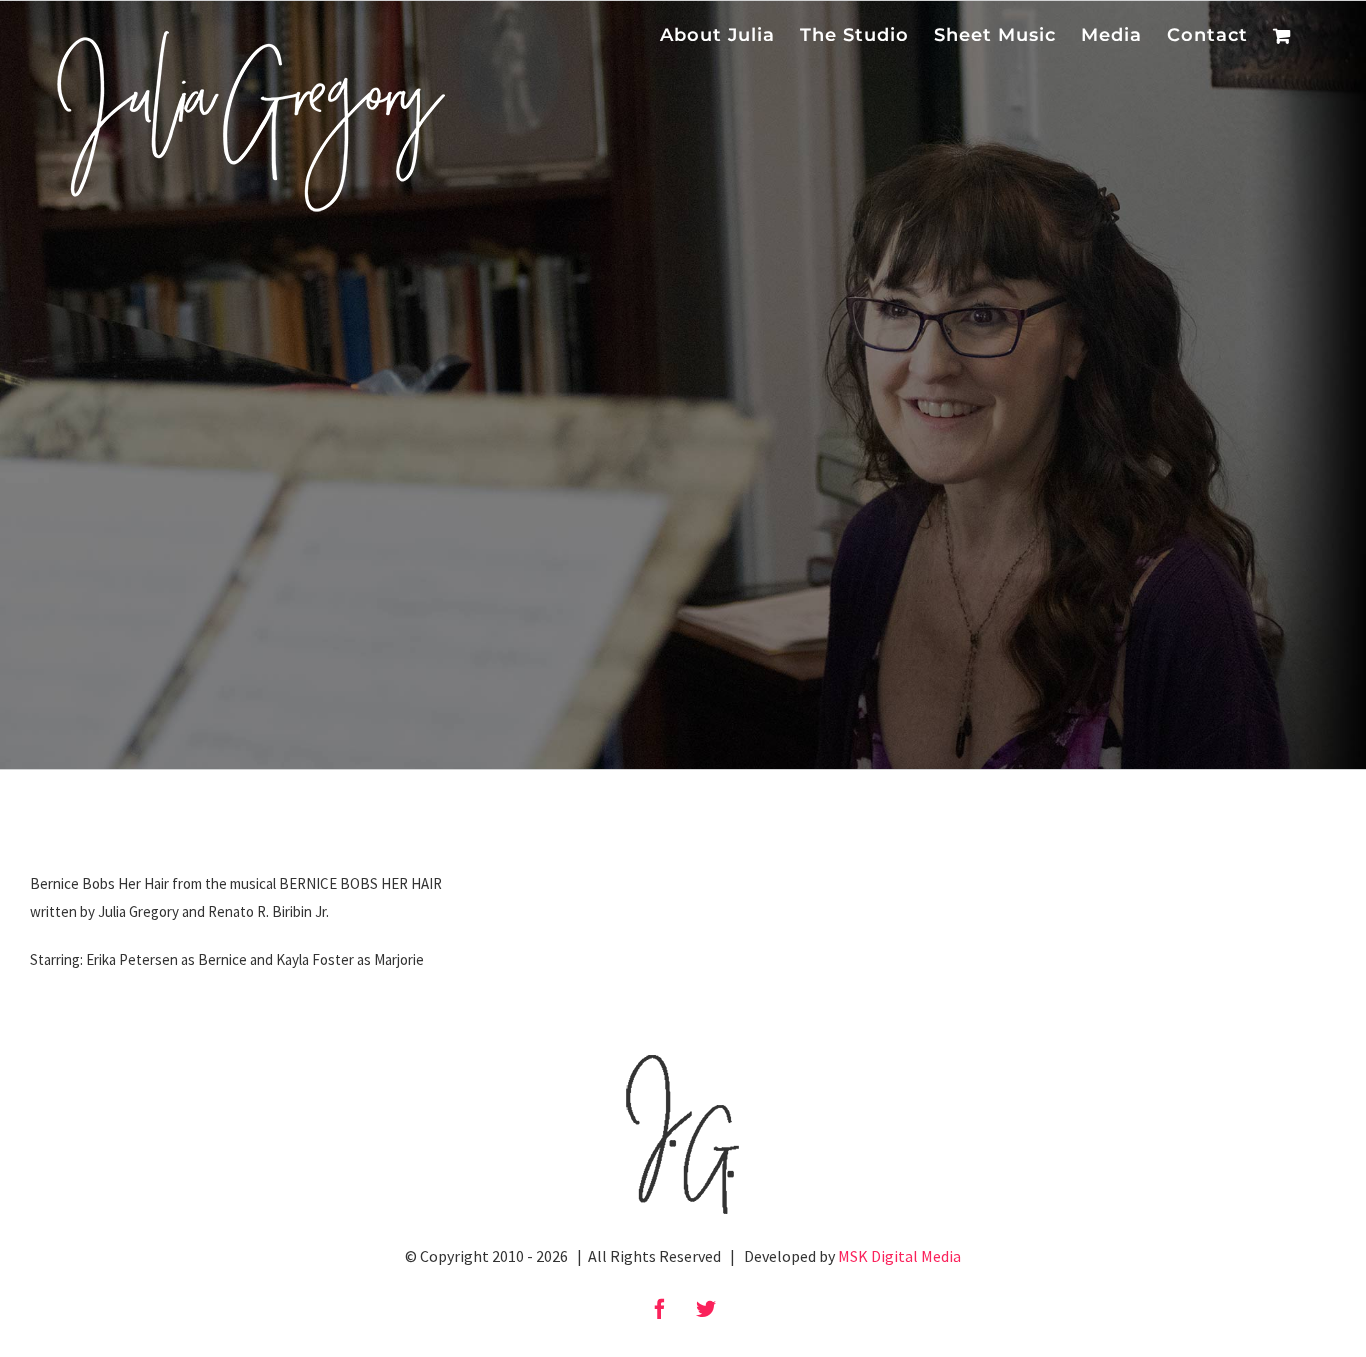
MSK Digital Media (899, 1256)
